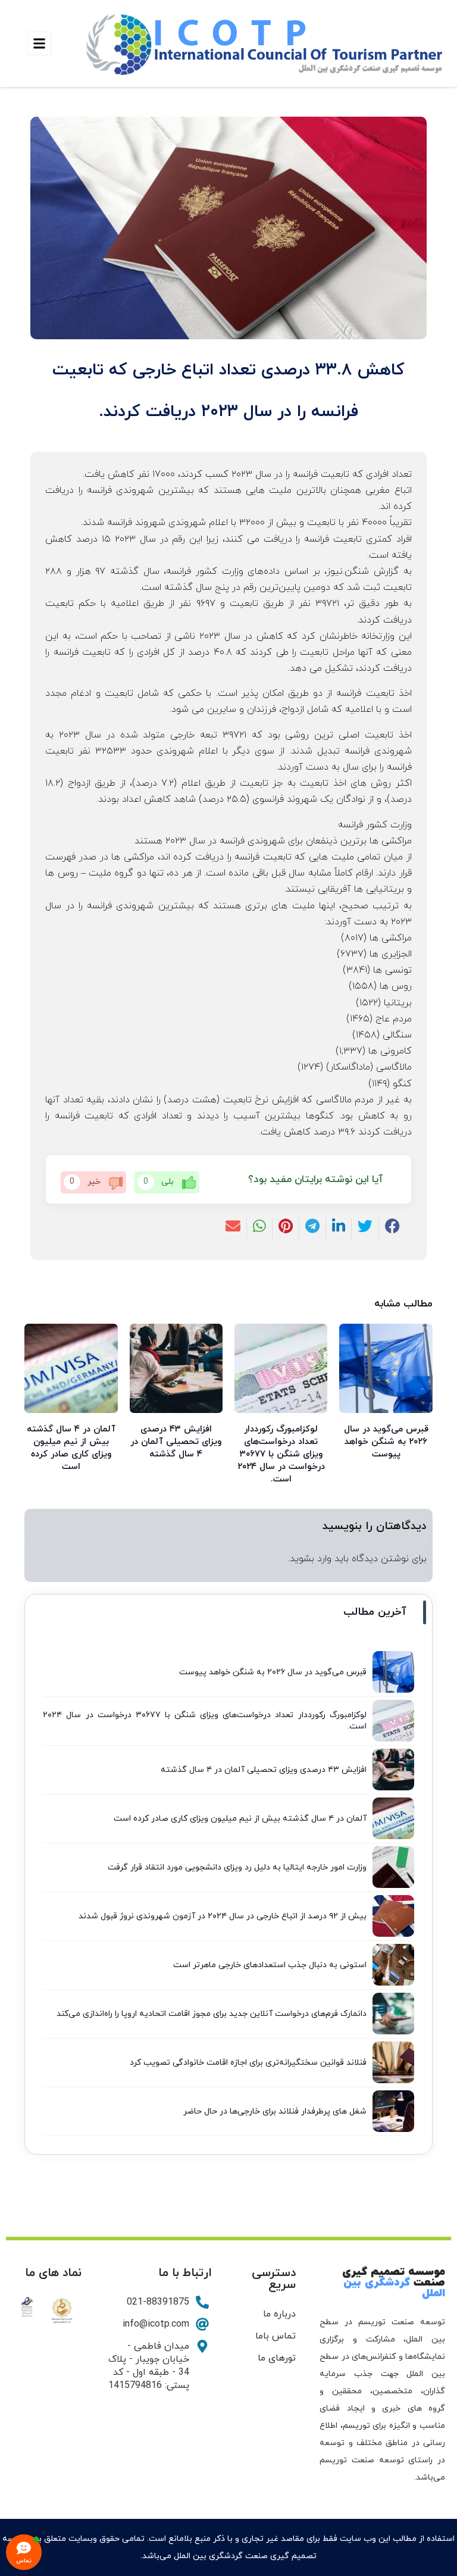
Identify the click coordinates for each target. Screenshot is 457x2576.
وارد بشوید (311, 1559)
